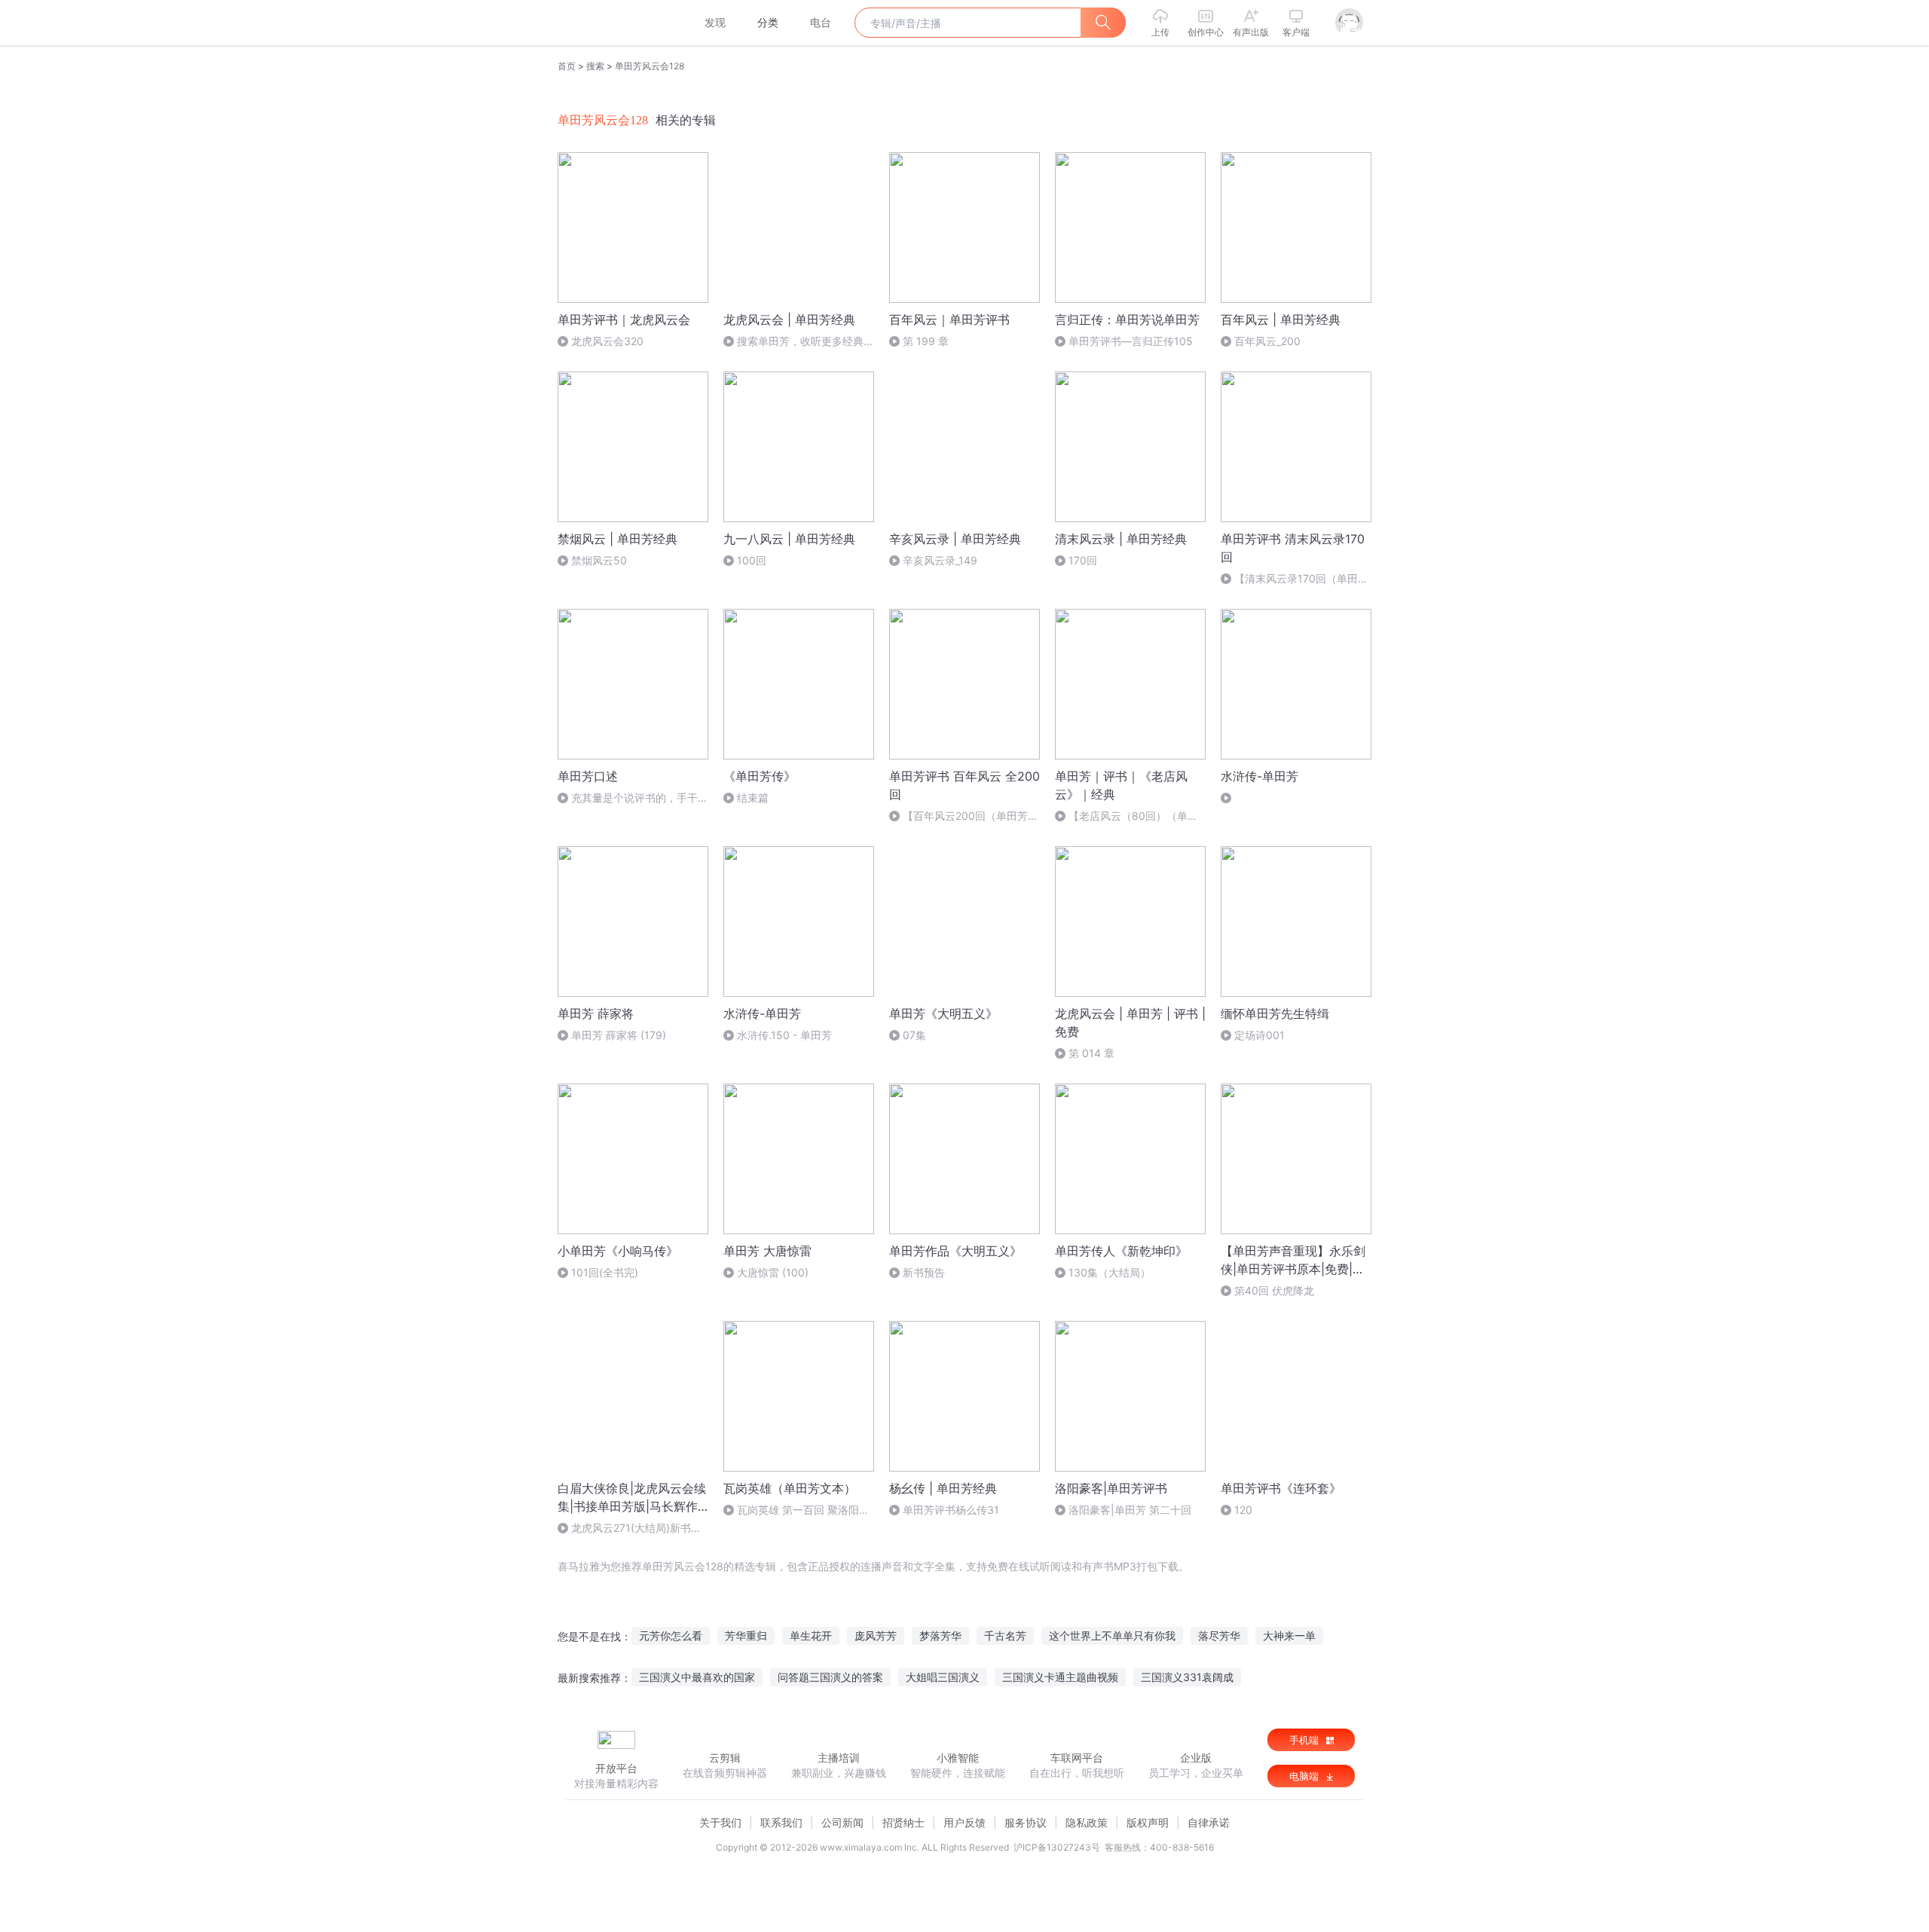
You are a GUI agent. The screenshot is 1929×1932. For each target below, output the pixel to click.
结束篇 (753, 798)
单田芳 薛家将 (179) (619, 1035)
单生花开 (811, 1635)
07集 (914, 1035)
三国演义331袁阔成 (1187, 1677)
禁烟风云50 (599, 560)
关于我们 (720, 1822)
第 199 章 (926, 341)
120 (1243, 1510)
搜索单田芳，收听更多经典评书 (799, 342)
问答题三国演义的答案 (830, 1677)
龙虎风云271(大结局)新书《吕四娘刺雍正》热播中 (624, 1528)
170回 (1083, 560)
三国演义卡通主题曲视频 (1060, 1677)
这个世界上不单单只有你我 (1112, 1635)
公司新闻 (842, 1822)
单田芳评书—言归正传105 (1131, 341)
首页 (567, 66)
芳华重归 (746, 1635)
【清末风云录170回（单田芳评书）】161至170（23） (1295, 579)
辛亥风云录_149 (940, 560)
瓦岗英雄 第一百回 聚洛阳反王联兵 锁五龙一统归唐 (796, 1510)
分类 (768, 22)
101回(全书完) (605, 1272)
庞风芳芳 (876, 1635)
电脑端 (1305, 1776)
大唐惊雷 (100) (773, 1272)
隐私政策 (1087, 1822)
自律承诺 (1209, 1822)
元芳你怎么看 (671, 1635)
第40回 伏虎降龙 (1274, 1290)
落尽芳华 (1219, 1635)
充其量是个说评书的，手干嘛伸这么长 (633, 798)
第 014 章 (1091, 1053)
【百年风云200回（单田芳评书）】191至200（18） (964, 816)
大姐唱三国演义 (943, 1677)
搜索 (595, 66)
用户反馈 (964, 1822)
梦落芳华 (940, 1635)
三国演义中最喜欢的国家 (697, 1677)
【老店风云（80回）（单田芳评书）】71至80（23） (1127, 816)
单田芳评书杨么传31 (951, 1510)
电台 (821, 22)
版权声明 (1148, 1822)
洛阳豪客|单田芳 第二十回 (1130, 1510)
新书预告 (924, 1272)
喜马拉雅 (616, 23)
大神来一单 (1289, 1635)
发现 (715, 22)
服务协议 (1026, 1822)
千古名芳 (1005, 1635)
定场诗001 (1260, 1035)
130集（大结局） (1110, 1272)
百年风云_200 (1267, 341)
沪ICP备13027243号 (1057, 1847)
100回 (752, 560)
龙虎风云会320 (607, 341)
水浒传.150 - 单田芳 (784, 1035)
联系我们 (781, 1822)
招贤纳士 (903, 1822)
